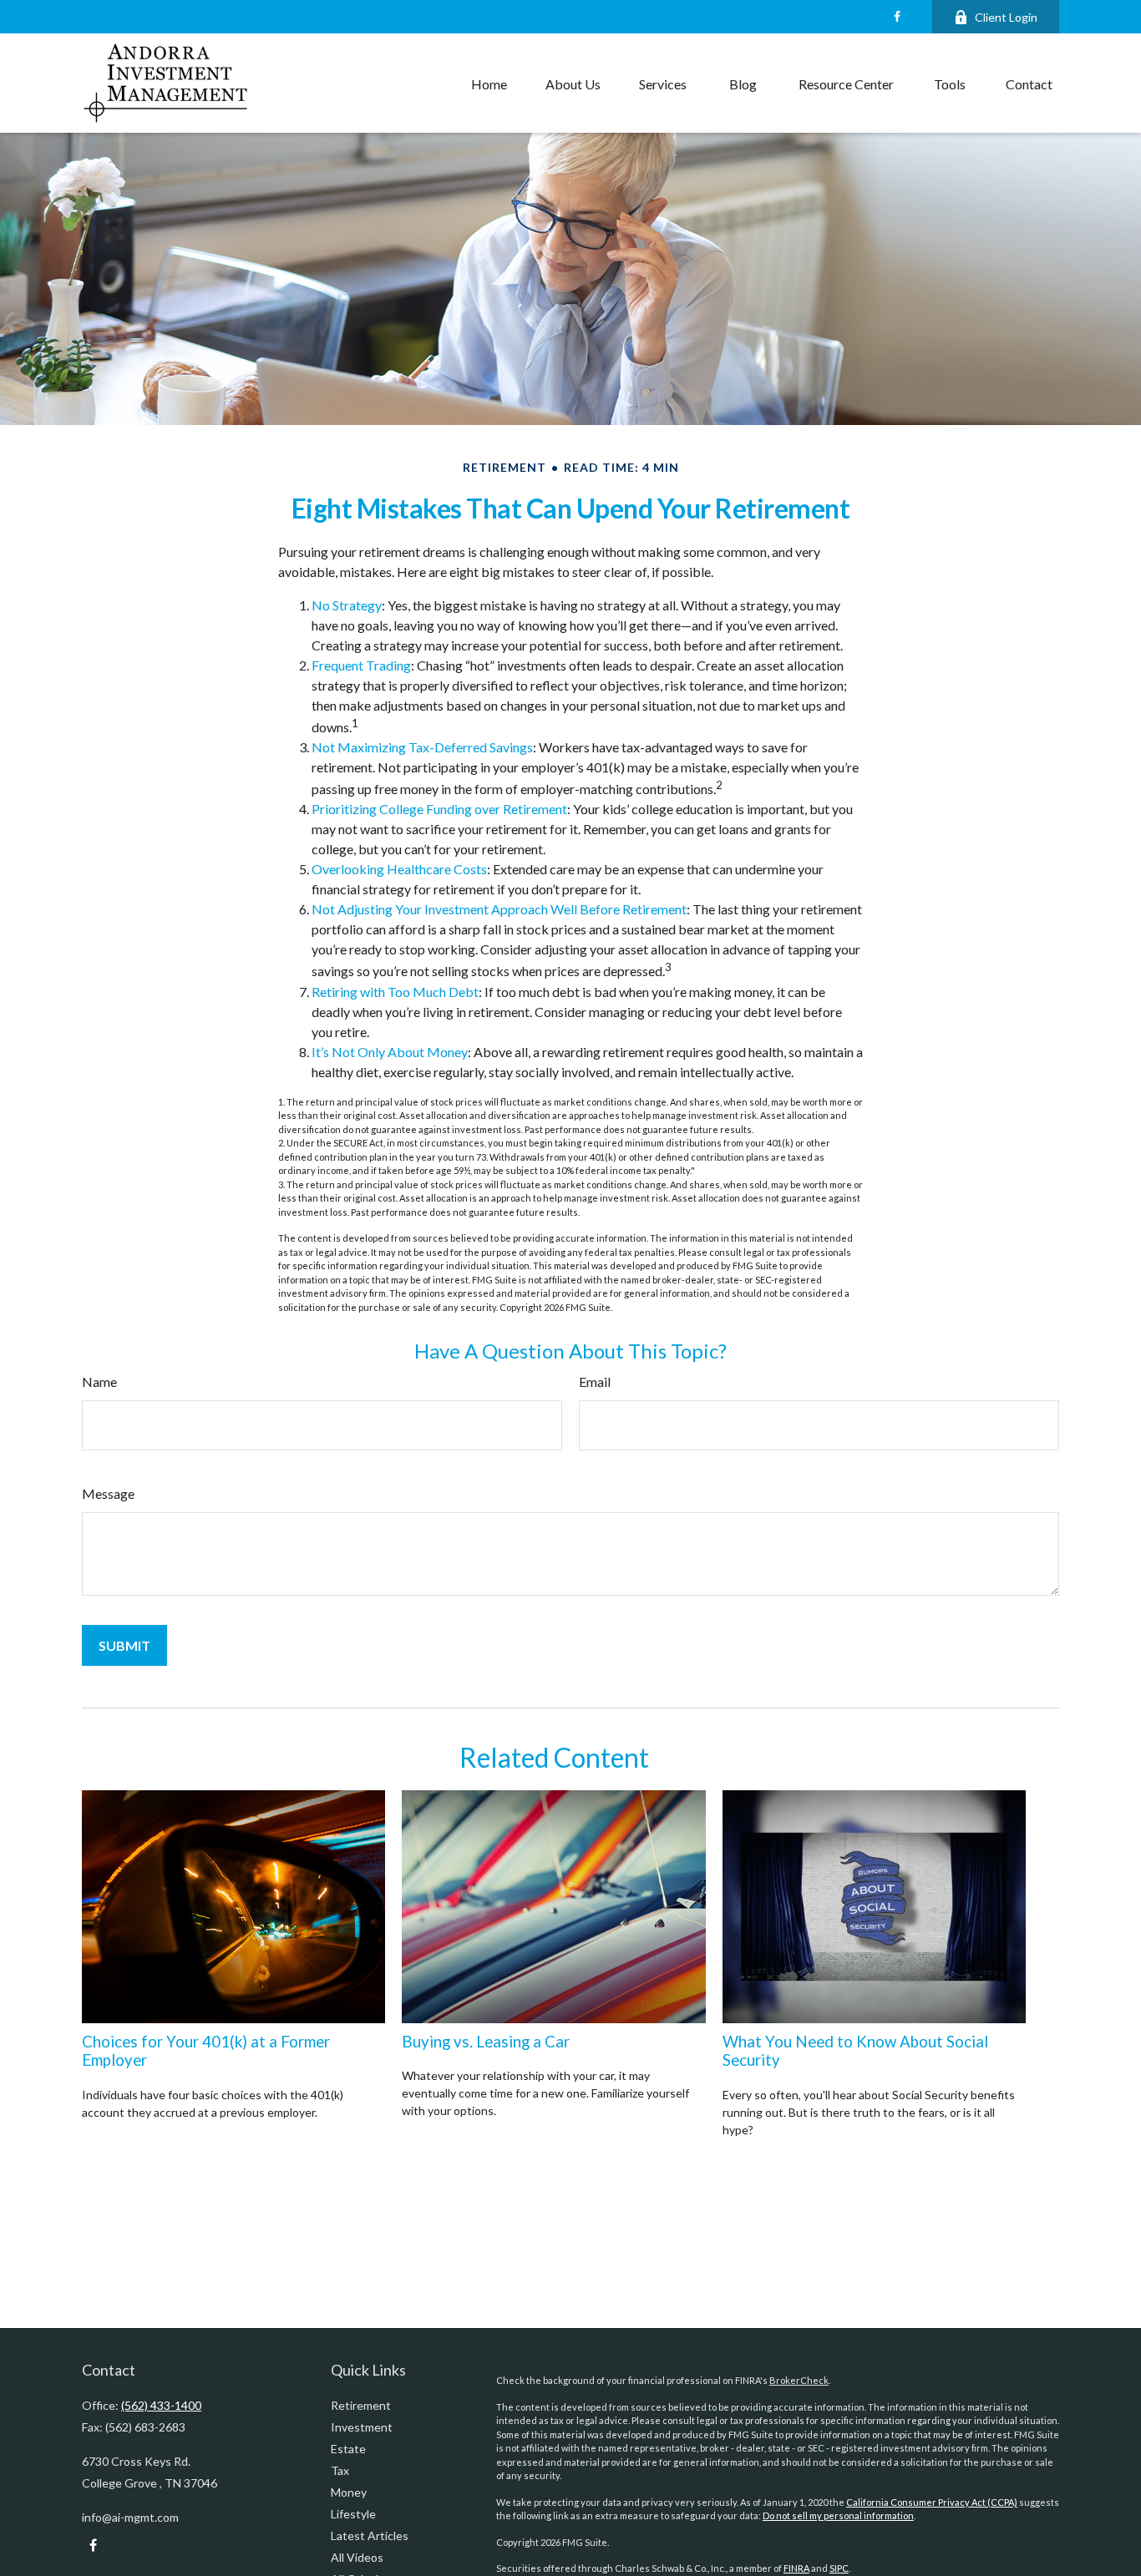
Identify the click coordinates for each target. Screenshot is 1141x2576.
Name (99, 1382)
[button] (489, 84)
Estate (348, 2449)
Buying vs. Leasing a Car (486, 2042)
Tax (340, 2470)
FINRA (796, 2568)
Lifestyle (353, 2514)
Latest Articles (370, 2536)
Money (349, 2492)
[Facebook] (897, 17)
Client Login (1006, 17)
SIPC (839, 2568)
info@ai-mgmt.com (130, 2517)
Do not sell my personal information (838, 2515)
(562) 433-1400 (161, 2405)
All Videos (357, 2557)
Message (108, 1493)
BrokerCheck (799, 2380)
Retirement (361, 2405)
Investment (362, 2427)
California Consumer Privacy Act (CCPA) (932, 2502)
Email (595, 1382)
